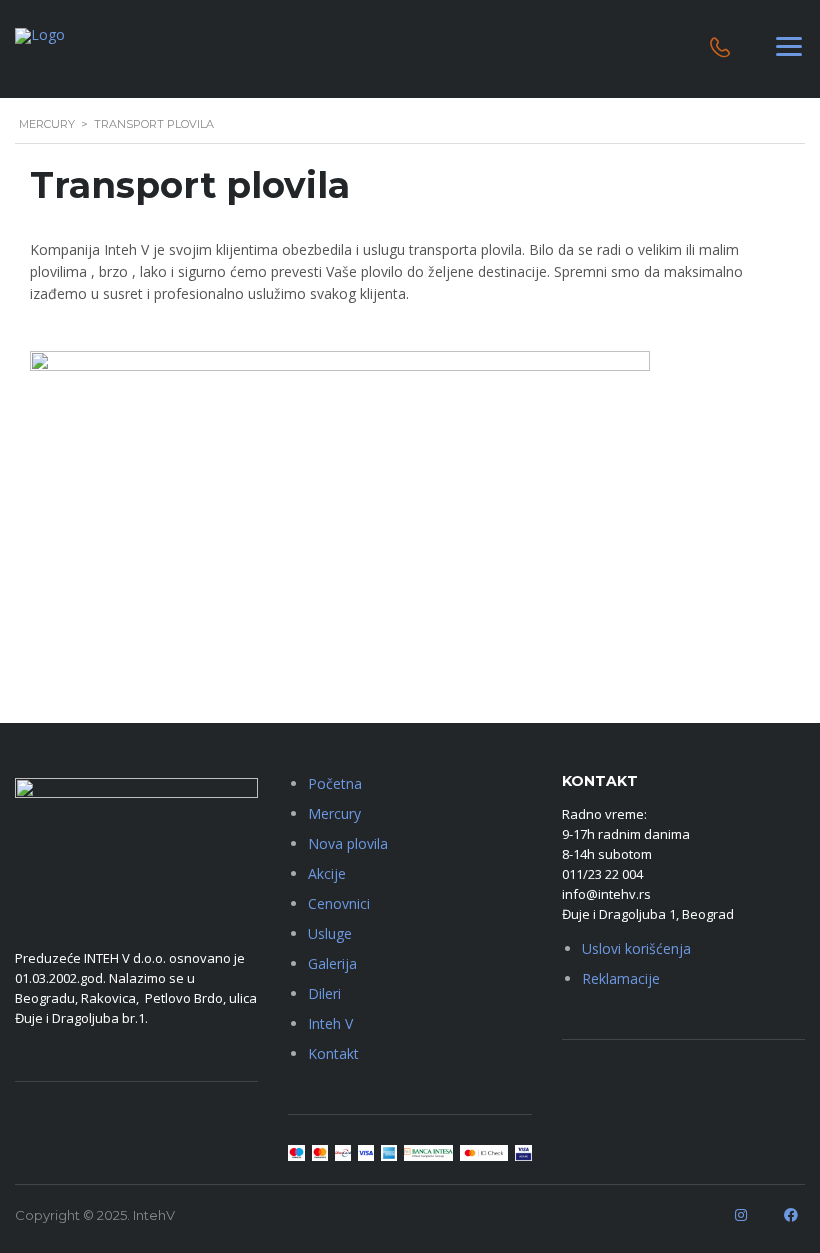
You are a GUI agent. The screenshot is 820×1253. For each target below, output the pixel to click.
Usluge (330, 933)
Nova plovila (348, 843)
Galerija (332, 963)
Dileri (324, 993)
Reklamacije (621, 978)
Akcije (327, 873)
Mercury (334, 813)
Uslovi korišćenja (636, 948)
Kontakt (333, 1053)
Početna (335, 783)
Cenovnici (339, 903)
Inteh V (330, 1023)
